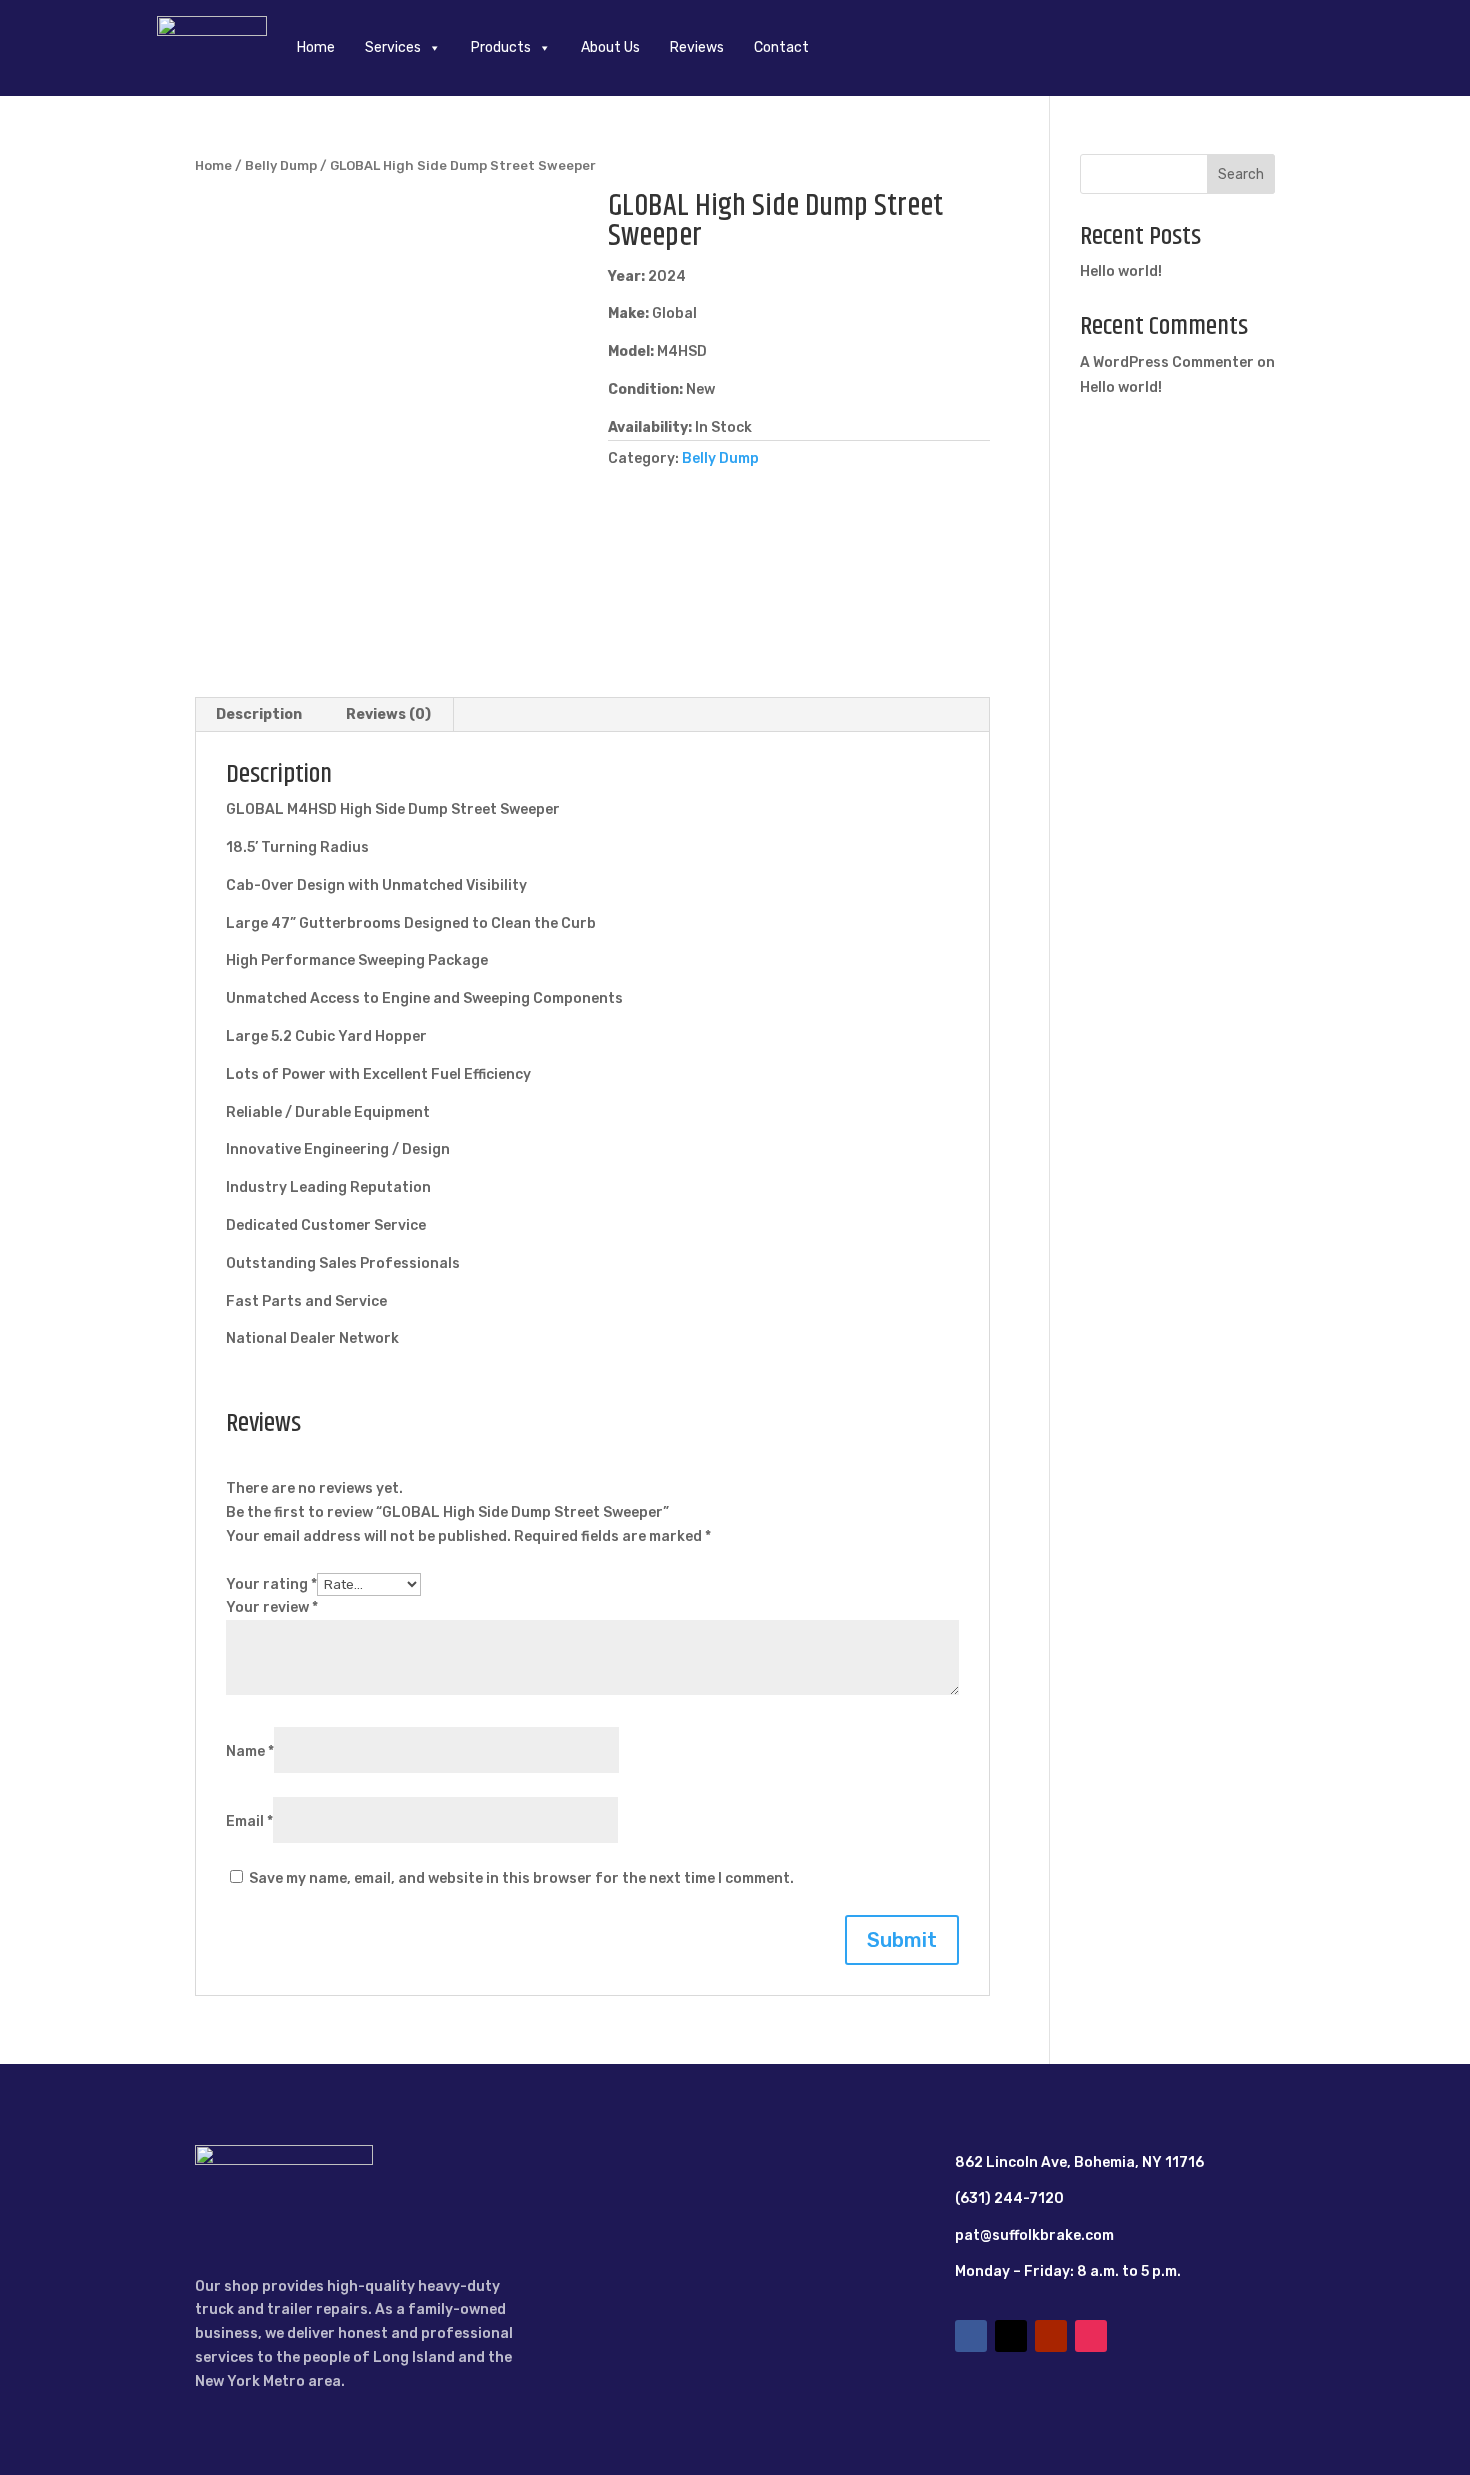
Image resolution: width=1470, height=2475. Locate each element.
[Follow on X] (1011, 2336)
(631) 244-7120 (1009, 2198)
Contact (781, 47)
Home (316, 47)
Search (1241, 174)
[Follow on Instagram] (1091, 2336)
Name (250, 1751)
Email (249, 1821)
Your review (272, 1607)
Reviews (697, 47)
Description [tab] (259, 714)
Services (393, 47)
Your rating (271, 1584)
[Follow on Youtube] (1051, 2336)
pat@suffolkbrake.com (1034, 2235)
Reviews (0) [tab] (388, 714)
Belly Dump (281, 165)
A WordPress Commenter (1167, 362)
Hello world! (1121, 271)
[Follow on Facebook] (971, 2336)
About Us (610, 47)
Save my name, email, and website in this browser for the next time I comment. (521, 1878)
